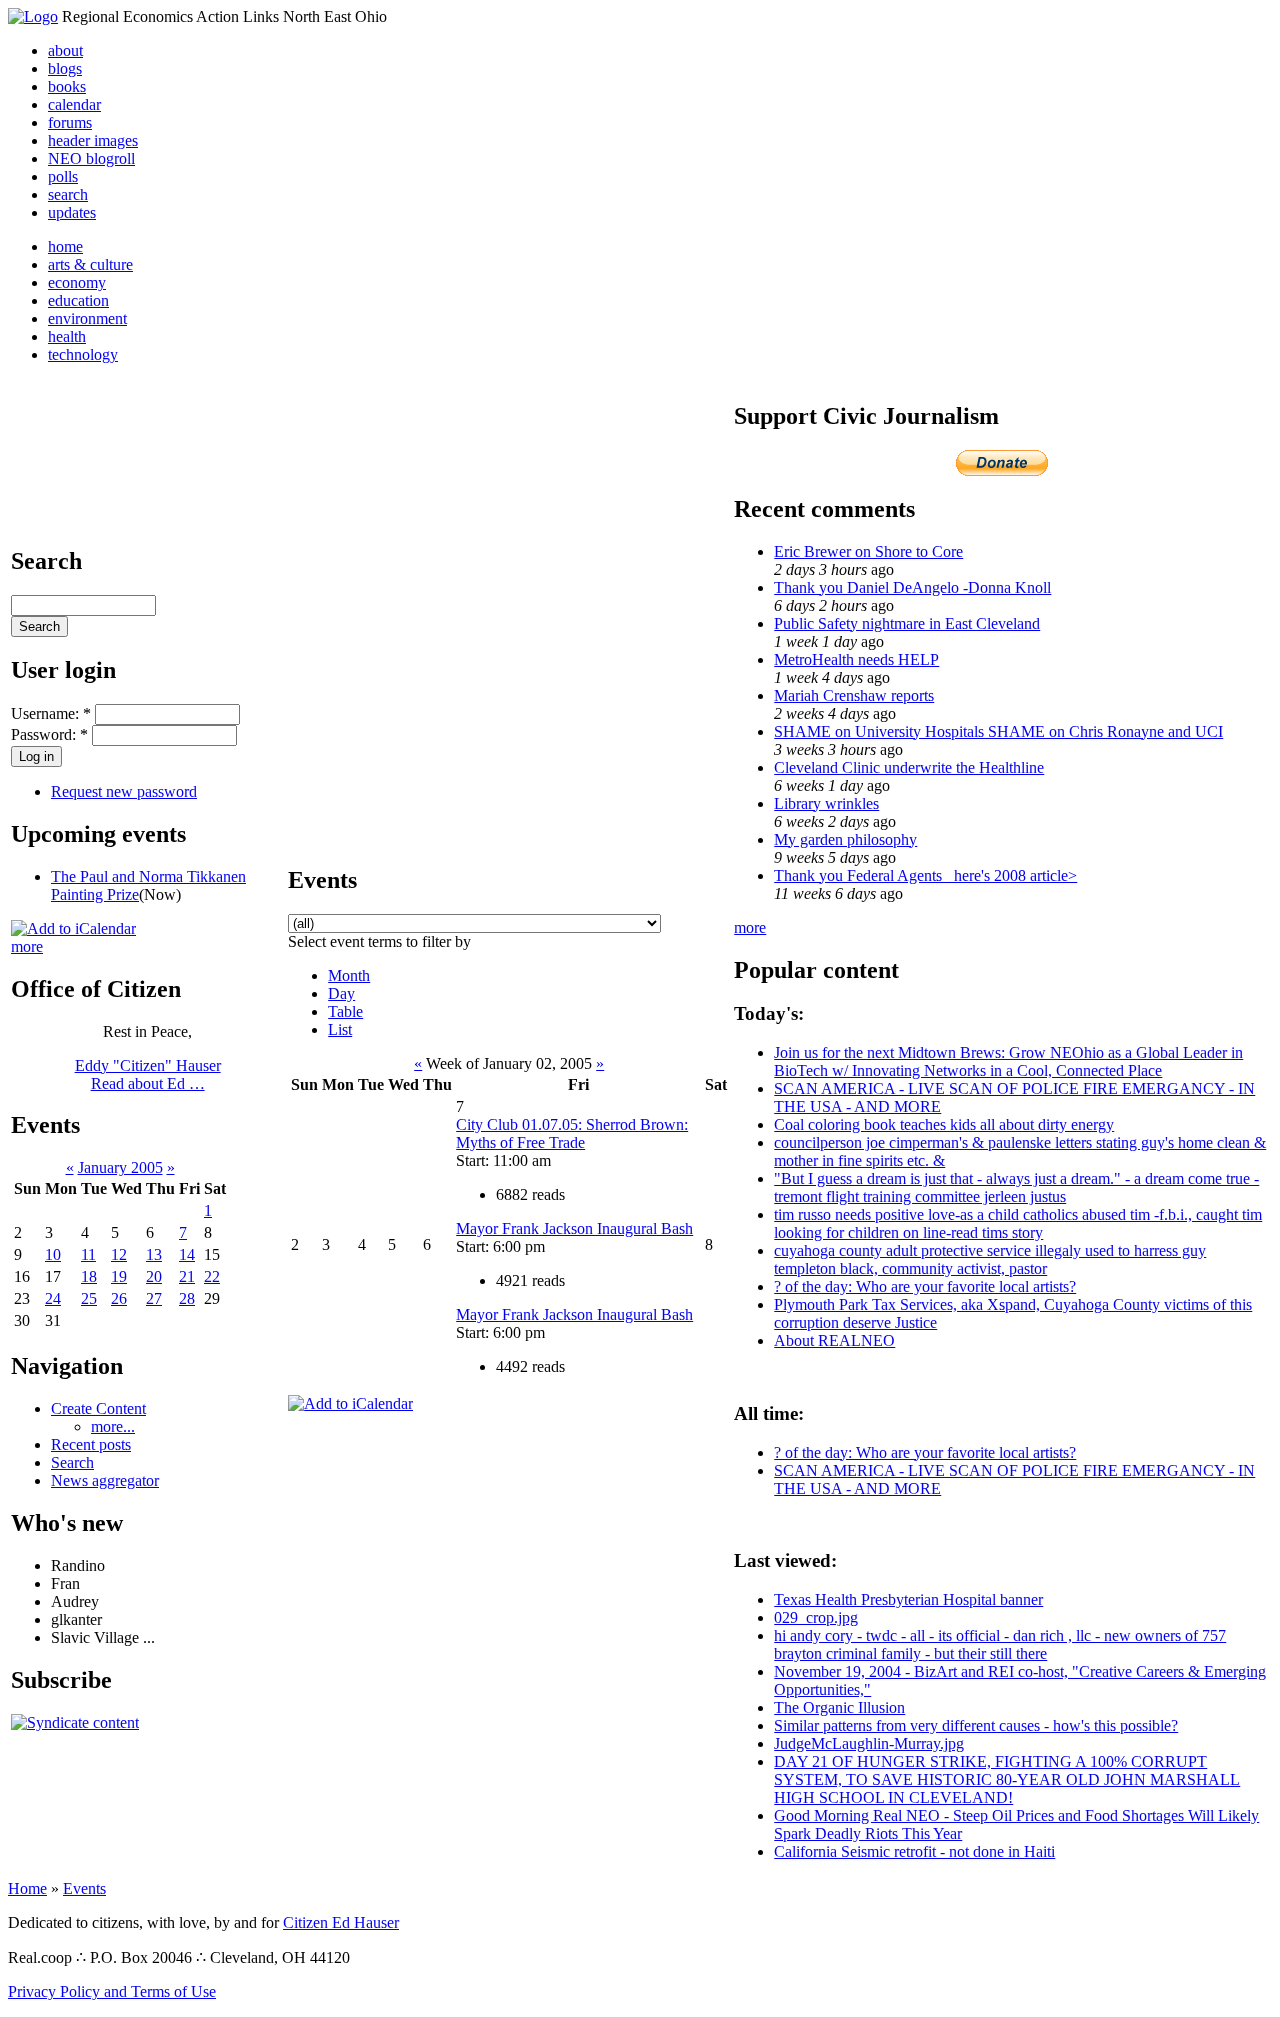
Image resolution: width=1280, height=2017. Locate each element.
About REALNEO (834, 1340)
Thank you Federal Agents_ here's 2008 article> (925, 875)
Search (72, 1462)
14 (187, 1254)
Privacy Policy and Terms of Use (112, 1991)
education (78, 300)
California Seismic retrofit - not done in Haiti (914, 1851)
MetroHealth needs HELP (856, 659)
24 (53, 1298)
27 (154, 1298)
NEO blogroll (91, 158)
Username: (51, 713)
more (27, 946)
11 (88, 1254)
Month (349, 975)
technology (83, 354)
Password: (49, 734)
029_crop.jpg (816, 1617)
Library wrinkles (826, 803)
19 (119, 1276)
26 (119, 1298)
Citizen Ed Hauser (341, 1922)
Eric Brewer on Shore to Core (868, 551)
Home (27, 1888)
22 (212, 1276)
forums (70, 122)
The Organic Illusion (839, 1707)
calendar (74, 104)
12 (119, 1254)
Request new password (124, 791)
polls (63, 176)
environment (87, 318)
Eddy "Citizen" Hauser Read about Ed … (148, 1074)
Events (84, 1888)
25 (89, 1298)
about (65, 50)
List (340, 1029)
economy (77, 282)
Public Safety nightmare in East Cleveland (907, 623)
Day (341, 993)
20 (154, 1276)
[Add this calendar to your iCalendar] (73, 928)
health (67, 336)
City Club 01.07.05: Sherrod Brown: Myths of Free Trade (572, 1133)
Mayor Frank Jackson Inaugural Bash (574, 1228)
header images (93, 140)
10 (53, 1254)
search (68, 194)
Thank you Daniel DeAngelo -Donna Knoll (912, 587)
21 (187, 1276)
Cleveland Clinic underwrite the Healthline (909, 767)
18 (89, 1276)
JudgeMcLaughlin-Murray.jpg (869, 1743)
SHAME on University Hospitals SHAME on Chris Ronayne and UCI (998, 731)
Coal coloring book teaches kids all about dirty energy (944, 1124)
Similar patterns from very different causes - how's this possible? (976, 1725)
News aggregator (105, 1480)
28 (187, 1298)
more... (113, 1426)
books (67, 86)
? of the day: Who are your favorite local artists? (925, 1286)
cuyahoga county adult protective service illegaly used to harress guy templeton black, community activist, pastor (990, 1259)
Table (345, 1011)
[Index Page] (33, 16)
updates (72, 212)
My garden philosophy (845, 839)
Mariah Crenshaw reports (854, 695)
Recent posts (91, 1444)
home (65, 246)
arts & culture (90, 264)
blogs (65, 68)
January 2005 (120, 1167)
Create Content (98, 1408)
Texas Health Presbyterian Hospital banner (908, 1599)
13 (154, 1254)
